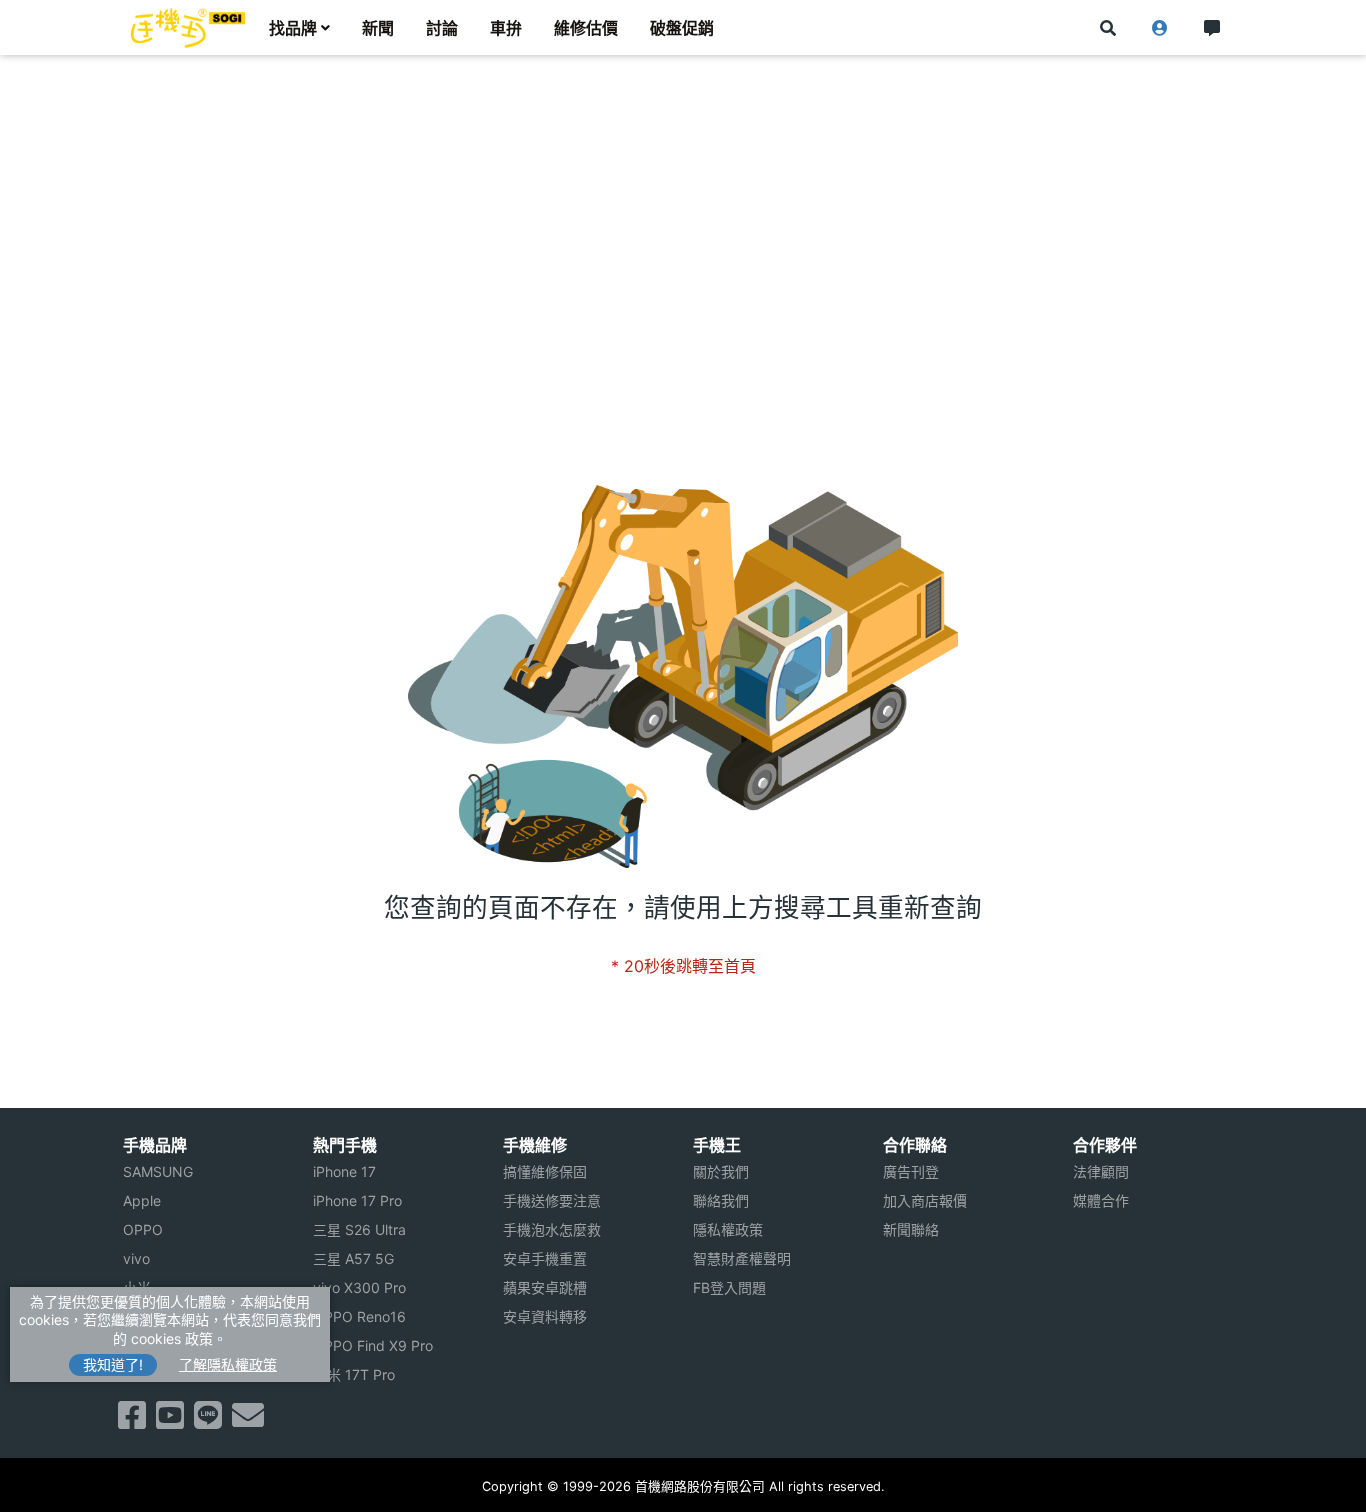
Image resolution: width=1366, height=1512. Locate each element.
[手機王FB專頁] (132, 1421)
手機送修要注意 (552, 1200)
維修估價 (586, 28)
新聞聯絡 (911, 1229)
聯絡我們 (721, 1200)
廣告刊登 (911, 1171)
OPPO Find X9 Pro (373, 1345)
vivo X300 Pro (359, 1287)
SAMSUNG (158, 1171)
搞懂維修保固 (545, 1171)
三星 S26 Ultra (359, 1229)
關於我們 (721, 1171)
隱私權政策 (728, 1229)
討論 (442, 28)
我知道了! (113, 1364)
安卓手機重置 (545, 1258)
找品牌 (293, 28)
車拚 (506, 28)
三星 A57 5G (353, 1258)
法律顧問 (1101, 1171)
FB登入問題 (729, 1287)
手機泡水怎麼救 (552, 1229)
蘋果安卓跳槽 (545, 1287)
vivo (136, 1258)
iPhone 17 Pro (357, 1200)
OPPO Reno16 (359, 1316)
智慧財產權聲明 (742, 1258)
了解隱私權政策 (228, 1364)
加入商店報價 (925, 1200)
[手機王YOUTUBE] (170, 1421)
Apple (142, 1200)
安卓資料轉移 (545, 1316)
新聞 (378, 28)
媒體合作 (1101, 1200)
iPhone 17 (344, 1171)
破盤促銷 (682, 28)
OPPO (143, 1229)
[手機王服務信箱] (248, 1421)
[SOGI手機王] (188, 28)
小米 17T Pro (354, 1374)
